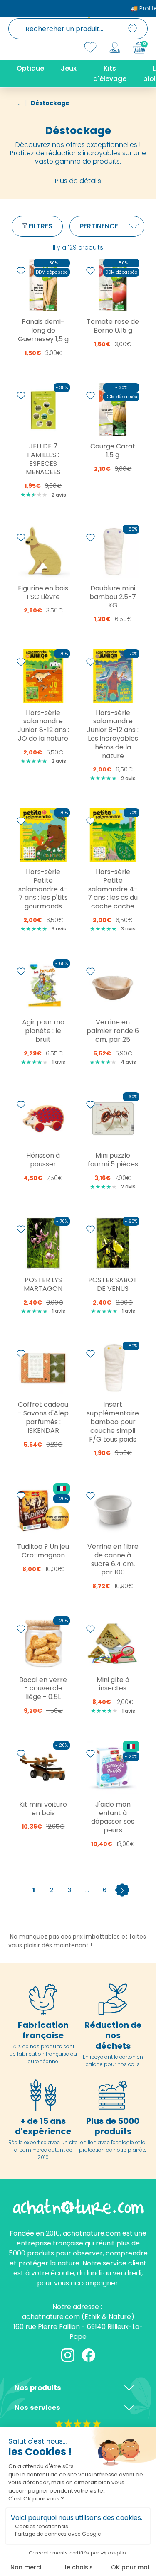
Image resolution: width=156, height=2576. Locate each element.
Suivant (122, 1890)
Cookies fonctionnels (42, 2526)
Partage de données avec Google (58, 2534)
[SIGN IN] (115, 47)
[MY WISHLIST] (90, 47)
